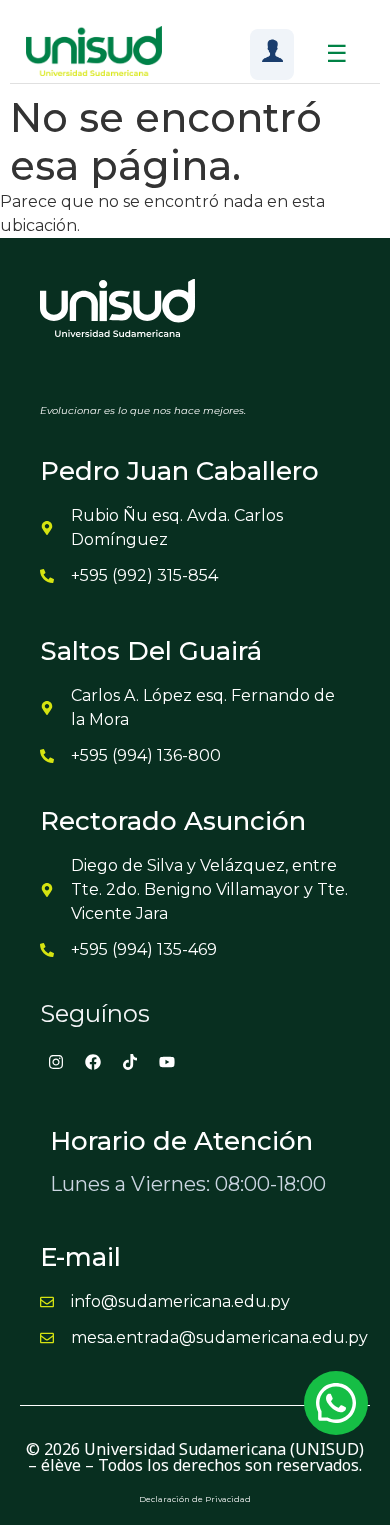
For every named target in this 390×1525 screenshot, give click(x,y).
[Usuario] (272, 54)
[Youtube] (167, 1062)
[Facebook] (93, 1062)
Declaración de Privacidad (195, 1499)
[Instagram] (56, 1062)
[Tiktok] (130, 1062)
